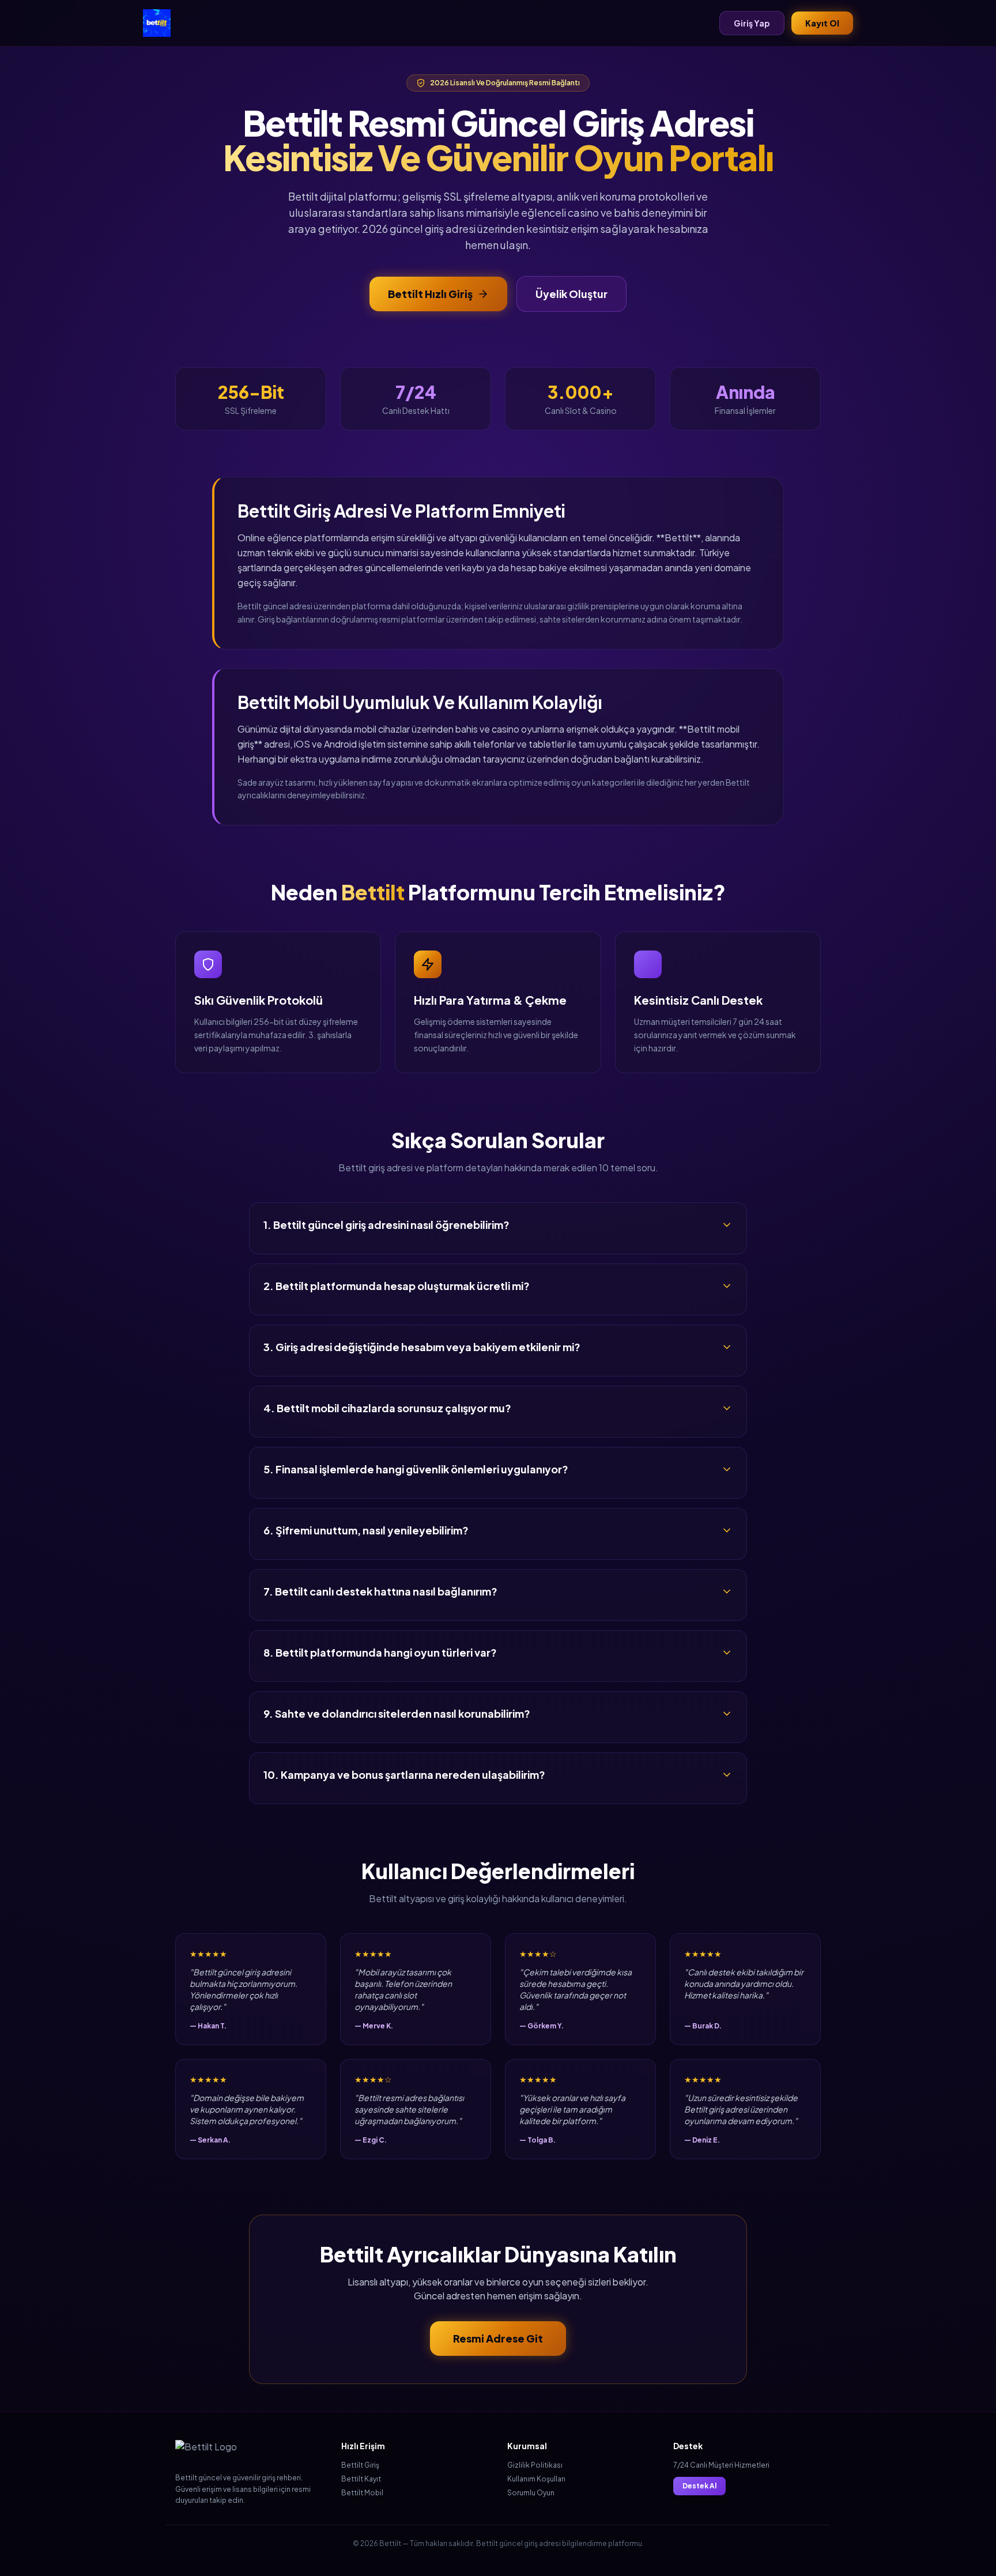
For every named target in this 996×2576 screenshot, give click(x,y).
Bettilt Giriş (360, 2465)
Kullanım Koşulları (536, 2479)
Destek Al (699, 2486)
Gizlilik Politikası (535, 2465)
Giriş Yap (752, 23)
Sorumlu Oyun (531, 2493)
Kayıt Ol (822, 23)
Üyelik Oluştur (571, 294)
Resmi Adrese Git (498, 2338)
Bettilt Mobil (362, 2493)
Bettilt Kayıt (361, 2479)
